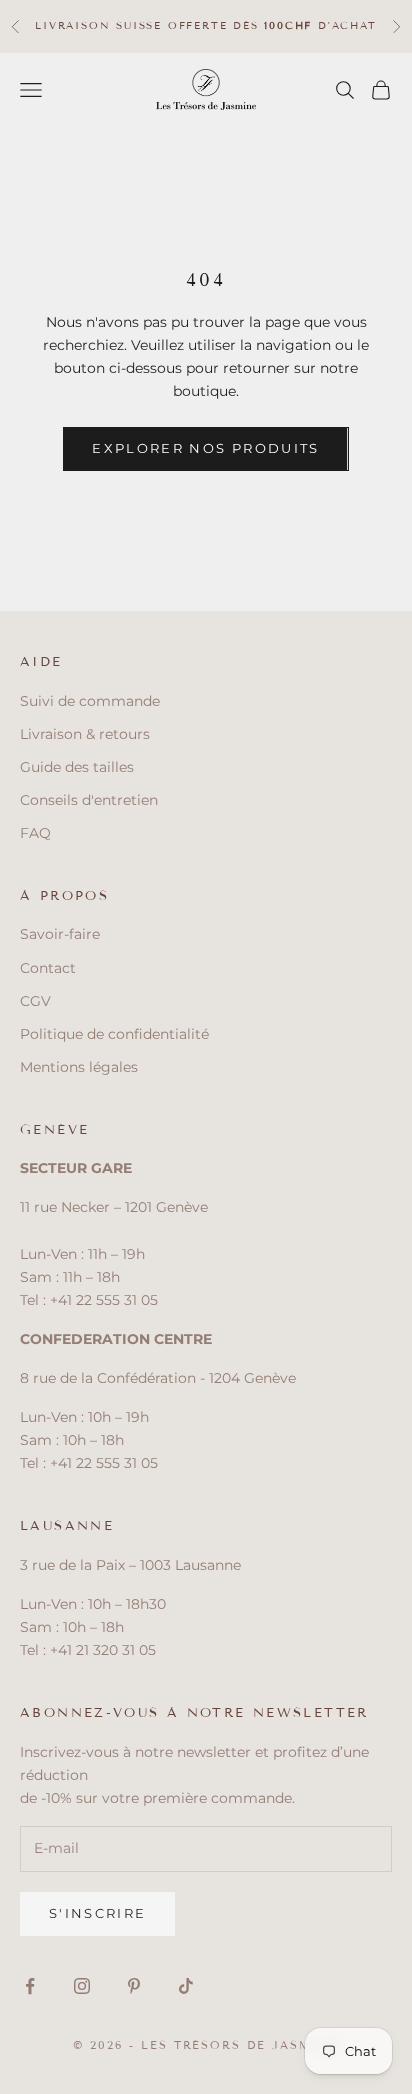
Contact (48, 968)
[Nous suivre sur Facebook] (30, 1986)
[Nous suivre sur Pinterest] (134, 1986)
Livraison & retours (85, 734)
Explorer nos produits (205, 448)
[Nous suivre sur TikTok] (186, 1986)
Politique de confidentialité (114, 1034)
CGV (35, 1001)
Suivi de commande (90, 701)
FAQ (35, 833)
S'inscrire (97, 1913)
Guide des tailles (77, 767)
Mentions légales (79, 1067)
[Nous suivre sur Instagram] (82, 1986)
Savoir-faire (60, 934)
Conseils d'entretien (89, 800)
